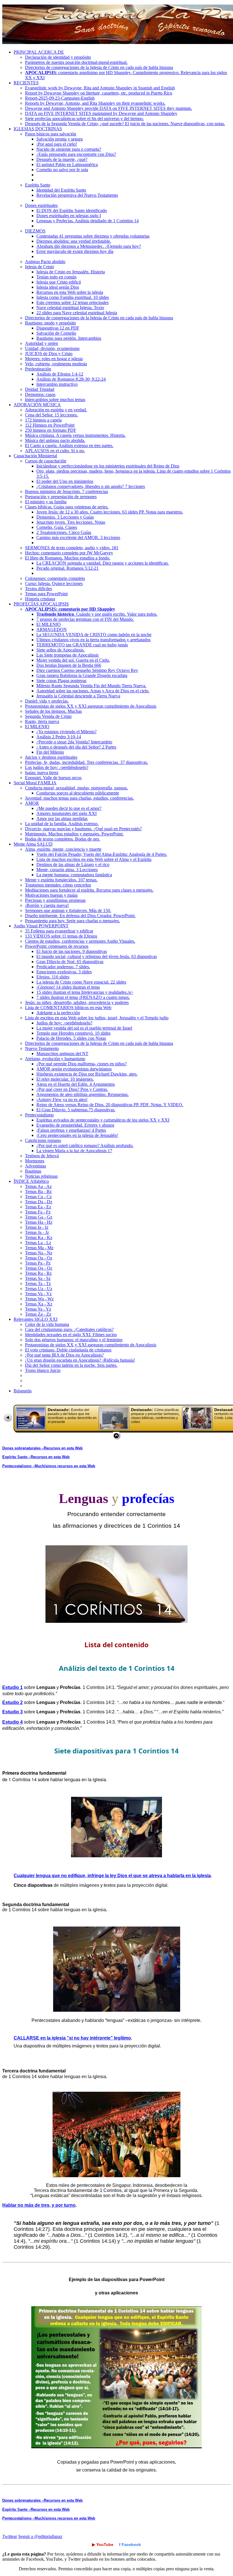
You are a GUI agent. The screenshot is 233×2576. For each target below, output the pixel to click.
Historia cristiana (40, 599)
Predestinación (38, 369)
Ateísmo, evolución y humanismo (55, 1059)
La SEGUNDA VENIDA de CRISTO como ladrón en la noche (94, 635)
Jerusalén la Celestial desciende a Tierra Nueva (78, 696)
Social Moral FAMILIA (35, 783)
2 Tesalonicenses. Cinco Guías (64, 532)
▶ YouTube (103, 2544)
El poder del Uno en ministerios (65, 481)
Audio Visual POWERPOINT (41, 926)
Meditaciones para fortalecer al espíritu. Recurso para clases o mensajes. (89, 890)
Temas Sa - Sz (38, 1278)
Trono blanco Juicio (43, 1370)
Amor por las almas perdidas (62, 819)
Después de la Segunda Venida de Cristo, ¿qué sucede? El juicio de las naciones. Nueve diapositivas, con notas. (125, 124)
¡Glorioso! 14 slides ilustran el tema (68, 987)
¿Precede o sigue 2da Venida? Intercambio (74, 742)
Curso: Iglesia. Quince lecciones (54, 583)
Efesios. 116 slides (53, 977)
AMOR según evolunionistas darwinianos (74, 1069)
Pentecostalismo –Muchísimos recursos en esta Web (49, 1466)
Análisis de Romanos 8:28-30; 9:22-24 (71, 379)
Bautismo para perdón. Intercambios (69, 338)
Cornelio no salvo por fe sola (62, 170)
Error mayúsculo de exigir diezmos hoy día (75, 251)
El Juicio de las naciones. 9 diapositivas (72, 951)
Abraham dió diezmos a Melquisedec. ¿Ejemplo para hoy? (89, 246)
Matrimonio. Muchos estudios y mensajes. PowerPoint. (74, 834)
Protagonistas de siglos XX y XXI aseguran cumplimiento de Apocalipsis (91, 706)
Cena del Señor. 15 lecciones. (51, 415)
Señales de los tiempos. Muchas (53, 711)
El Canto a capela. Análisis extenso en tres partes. (69, 446)
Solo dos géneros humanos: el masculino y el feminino (74, 1340)
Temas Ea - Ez (38, 1207)
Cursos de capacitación (46, 461)
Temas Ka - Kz (39, 1237)
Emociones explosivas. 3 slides (64, 972)
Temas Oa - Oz (39, 1258)
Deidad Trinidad (40, 389)
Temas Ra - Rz (38, 1273)
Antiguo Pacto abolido (45, 262)
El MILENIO (49, 624)
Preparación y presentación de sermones (61, 497)
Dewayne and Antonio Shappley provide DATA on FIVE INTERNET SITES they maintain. (109, 108)
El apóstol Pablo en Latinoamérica (67, 164)
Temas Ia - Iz (37, 1227)
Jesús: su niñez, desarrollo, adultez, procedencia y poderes (77, 1002)
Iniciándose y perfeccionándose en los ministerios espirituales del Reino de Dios (108, 466)
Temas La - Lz (38, 1243)
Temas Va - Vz (38, 1294)
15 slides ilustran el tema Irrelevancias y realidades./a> (85, 992)
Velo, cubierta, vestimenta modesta (56, 364)
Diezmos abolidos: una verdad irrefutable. (74, 241)
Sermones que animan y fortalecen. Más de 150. (68, 910)
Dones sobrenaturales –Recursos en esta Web (42, 1448)
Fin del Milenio (50, 752)
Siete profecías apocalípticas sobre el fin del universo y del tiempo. (84, 119)
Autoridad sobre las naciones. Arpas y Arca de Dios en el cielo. (93, 691)
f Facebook (130, 2544)
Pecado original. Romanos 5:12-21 (67, 568)
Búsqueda (23, 1391)
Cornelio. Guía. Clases (57, 527)
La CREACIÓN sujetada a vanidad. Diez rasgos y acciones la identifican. (103, 563)
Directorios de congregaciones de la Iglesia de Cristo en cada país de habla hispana (99, 67)
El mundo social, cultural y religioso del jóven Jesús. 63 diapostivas (97, 956)
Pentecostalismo (39, 1115)
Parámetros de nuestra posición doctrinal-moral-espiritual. (76, 62)
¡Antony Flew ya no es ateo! (62, 1100)
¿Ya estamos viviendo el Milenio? (66, 732)
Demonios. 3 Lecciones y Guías (65, 517)
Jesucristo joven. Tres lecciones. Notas (71, 522)
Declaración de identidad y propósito (58, 57)
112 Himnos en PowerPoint (50, 425)
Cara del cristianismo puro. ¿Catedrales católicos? (69, 1329)
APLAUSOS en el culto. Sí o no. (55, 451)
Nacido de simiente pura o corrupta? (69, 149)
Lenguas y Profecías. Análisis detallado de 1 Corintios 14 (88, 221)
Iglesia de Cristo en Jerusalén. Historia (71, 272)
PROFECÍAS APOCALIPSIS (41, 604)
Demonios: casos (40, 394)
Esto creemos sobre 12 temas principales (72, 302)
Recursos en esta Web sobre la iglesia (70, 292)
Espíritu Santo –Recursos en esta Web (36, 1457)
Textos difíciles (39, 589)
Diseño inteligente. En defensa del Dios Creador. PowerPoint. (80, 916)
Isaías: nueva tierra (42, 773)
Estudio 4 (13, 1722)
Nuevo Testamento (42, 1048)
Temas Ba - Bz (38, 1191)
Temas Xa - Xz (39, 1304)
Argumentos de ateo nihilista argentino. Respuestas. (83, 1094)
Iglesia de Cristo (39, 267)
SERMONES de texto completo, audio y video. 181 (72, 548)
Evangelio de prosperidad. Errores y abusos (75, 1125)
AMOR (32, 803)
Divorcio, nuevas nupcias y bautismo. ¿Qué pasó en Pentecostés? (83, 829)
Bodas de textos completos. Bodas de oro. (63, 839)
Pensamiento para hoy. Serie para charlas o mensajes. (72, 921)
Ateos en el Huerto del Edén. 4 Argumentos (76, 1084)
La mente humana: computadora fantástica (74, 875)
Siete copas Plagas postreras (61, 681)
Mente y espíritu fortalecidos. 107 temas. (61, 880)
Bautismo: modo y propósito (50, 323)
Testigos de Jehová (42, 1156)
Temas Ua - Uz (39, 1289)
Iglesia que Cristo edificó (59, 282)
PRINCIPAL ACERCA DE (39, 52)
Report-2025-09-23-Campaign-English (60, 98)
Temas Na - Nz (39, 1253)
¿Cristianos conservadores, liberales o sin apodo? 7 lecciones (91, 486)
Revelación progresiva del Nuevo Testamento (77, 195)
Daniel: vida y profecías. (47, 701)
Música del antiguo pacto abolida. (55, 440)
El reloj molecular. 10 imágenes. (65, 1079)
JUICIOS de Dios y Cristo (49, 354)
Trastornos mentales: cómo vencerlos (58, 885)
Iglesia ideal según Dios (58, 287)
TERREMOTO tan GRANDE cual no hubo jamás (82, 645)
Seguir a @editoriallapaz (40, 2536)
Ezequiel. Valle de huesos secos (53, 778)
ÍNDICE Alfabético (31, 1181)
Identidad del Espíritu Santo (61, 190)
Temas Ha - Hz (39, 1222)
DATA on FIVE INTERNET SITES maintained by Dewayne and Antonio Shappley (101, 113)
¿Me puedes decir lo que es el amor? (69, 808)
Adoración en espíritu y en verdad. (56, 410)
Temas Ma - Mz (39, 1248)
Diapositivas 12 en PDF (58, 328)
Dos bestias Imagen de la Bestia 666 (69, 665)
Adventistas (36, 1166)
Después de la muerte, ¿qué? (62, 159)
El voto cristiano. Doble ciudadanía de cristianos (68, 1350)
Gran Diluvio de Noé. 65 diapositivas (70, 962)
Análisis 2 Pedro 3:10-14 (59, 737)
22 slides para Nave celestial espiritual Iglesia (77, 313)
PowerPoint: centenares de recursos (57, 946)
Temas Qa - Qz (39, 1268)
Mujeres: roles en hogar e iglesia (54, 359)
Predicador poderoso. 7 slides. (63, 967)
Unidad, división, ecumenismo (52, 348)
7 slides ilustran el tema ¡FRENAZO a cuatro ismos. (83, 997)
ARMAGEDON (52, 629)
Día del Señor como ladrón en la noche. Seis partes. (71, 1365)
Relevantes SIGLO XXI (36, 1319)
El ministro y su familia (46, 502)
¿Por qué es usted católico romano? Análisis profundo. (85, 1146)
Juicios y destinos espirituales (51, 757)
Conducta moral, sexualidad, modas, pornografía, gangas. (76, 788)
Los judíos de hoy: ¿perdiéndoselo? (57, 767)
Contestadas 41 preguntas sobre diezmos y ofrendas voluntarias (93, 236)
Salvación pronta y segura (60, 139)
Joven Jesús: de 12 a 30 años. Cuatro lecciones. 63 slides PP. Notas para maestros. (110, 512)
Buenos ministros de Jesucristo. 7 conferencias (66, 491)
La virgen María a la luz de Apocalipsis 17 (74, 1151)
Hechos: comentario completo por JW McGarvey (69, 553)
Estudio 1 (13, 1687)
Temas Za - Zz (38, 1314)
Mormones (35, 1161)
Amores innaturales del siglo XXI (66, 813)
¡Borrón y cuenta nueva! (47, 905)
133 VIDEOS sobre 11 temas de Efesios (61, 936)
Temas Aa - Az (38, 1186)
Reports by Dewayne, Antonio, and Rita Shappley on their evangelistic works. (95, 103)
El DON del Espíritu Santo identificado (72, 210)
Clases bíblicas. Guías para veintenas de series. (67, 507)
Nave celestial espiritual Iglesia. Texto (70, 308)
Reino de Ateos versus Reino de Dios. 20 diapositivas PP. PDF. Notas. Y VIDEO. (110, 1105)
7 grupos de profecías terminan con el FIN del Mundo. (85, 619)
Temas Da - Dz (39, 1202)
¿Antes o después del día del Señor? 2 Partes (76, 747)
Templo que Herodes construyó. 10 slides (73, 1033)
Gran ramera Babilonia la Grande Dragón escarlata (82, 675)
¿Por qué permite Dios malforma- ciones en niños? (82, 1064)
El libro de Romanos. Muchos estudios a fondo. (68, 558)
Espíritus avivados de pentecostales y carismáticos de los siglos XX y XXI (103, 1120)
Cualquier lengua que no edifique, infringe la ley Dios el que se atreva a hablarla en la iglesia (112, 1876)
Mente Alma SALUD (33, 844)
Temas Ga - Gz (39, 1217)
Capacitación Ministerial (35, 456)
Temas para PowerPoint (46, 594)
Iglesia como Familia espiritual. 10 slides (73, 297)
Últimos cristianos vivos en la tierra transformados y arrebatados (93, 640)
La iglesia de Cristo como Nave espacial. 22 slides (81, 982)
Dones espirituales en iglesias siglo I (69, 216)
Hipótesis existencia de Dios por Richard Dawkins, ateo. (87, 1074)
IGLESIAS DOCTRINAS (38, 129)
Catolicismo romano (43, 1140)
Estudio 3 (13, 1712)
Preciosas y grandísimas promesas (55, 900)
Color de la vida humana (47, 1324)
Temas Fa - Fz (38, 1212)
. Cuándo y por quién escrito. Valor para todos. (97, 614)
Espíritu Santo (38, 185)
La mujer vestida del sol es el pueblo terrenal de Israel (84, 1028)
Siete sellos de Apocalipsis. (61, 650)
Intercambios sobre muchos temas (55, 400)
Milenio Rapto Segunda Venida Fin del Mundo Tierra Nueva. (91, 686)
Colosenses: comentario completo (55, 578)
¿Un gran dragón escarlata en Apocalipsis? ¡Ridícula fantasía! (80, 1360)
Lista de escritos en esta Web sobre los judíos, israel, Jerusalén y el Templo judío (97, 1018)
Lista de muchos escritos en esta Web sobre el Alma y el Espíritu (94, 859)
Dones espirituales (41, 205)
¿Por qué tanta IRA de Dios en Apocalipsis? (64, 1355)
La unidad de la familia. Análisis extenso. (62, 824)
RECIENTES (26, 83)
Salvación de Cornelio (56, 333)
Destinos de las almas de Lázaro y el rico (73, 864)
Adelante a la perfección (58, 1013)
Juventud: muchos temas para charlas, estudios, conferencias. (79, 798)
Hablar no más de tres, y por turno (39, 2205)
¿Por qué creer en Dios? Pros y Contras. (72, 1089)
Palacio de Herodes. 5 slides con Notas (71, 1038)
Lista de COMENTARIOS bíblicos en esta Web (68, 1008)
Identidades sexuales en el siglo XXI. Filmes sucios (71, 1335)
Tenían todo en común (56, 277)
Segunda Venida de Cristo (48, 716)
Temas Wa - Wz (39, 1299)
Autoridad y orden (41, 343)
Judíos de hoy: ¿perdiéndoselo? (64, 1023)
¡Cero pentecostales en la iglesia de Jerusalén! (77, 1135)
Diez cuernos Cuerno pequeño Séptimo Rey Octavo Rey (87, 670)
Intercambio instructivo (57, 384)
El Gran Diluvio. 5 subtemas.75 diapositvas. (76, 1110)
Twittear (10, 2536)
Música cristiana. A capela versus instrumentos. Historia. (75, 435)
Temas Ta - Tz (38, 1283)
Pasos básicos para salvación (51, 134)
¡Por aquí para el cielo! (57, 144)
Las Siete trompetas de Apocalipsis (67, 655)
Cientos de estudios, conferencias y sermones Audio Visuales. (80, 941)
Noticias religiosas (41, 1176)
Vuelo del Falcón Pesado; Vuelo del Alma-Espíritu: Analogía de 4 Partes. (102, 854)
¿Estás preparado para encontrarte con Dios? (76, 154)
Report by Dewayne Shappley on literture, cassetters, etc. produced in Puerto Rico (99, 93)
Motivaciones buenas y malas (51, 895)
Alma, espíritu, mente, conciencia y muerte (63, 849)
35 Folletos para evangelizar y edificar (59, 931)
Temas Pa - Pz (38, 1263)
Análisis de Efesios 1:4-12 (60, 374)
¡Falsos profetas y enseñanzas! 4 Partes (71, 1130)
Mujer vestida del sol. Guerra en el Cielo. (73, 660)
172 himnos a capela (43, 420)
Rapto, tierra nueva (42, 721)
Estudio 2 (13, 1702)
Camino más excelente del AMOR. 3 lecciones (78, 537)
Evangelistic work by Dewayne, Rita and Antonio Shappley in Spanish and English (100, 88)
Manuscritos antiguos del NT (62, 1054)
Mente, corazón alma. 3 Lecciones (67, 870)
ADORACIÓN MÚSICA (37, 405)
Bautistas (33, 1171)
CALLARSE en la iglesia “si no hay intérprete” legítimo (72, 2038)
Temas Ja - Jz (37, 1232)
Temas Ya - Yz (38, 1309)
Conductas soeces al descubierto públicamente (78, 793)
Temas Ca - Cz (38, 1197)
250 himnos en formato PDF (51, 430)
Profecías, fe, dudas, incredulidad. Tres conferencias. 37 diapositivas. (87, 762)
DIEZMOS (35, 231)
